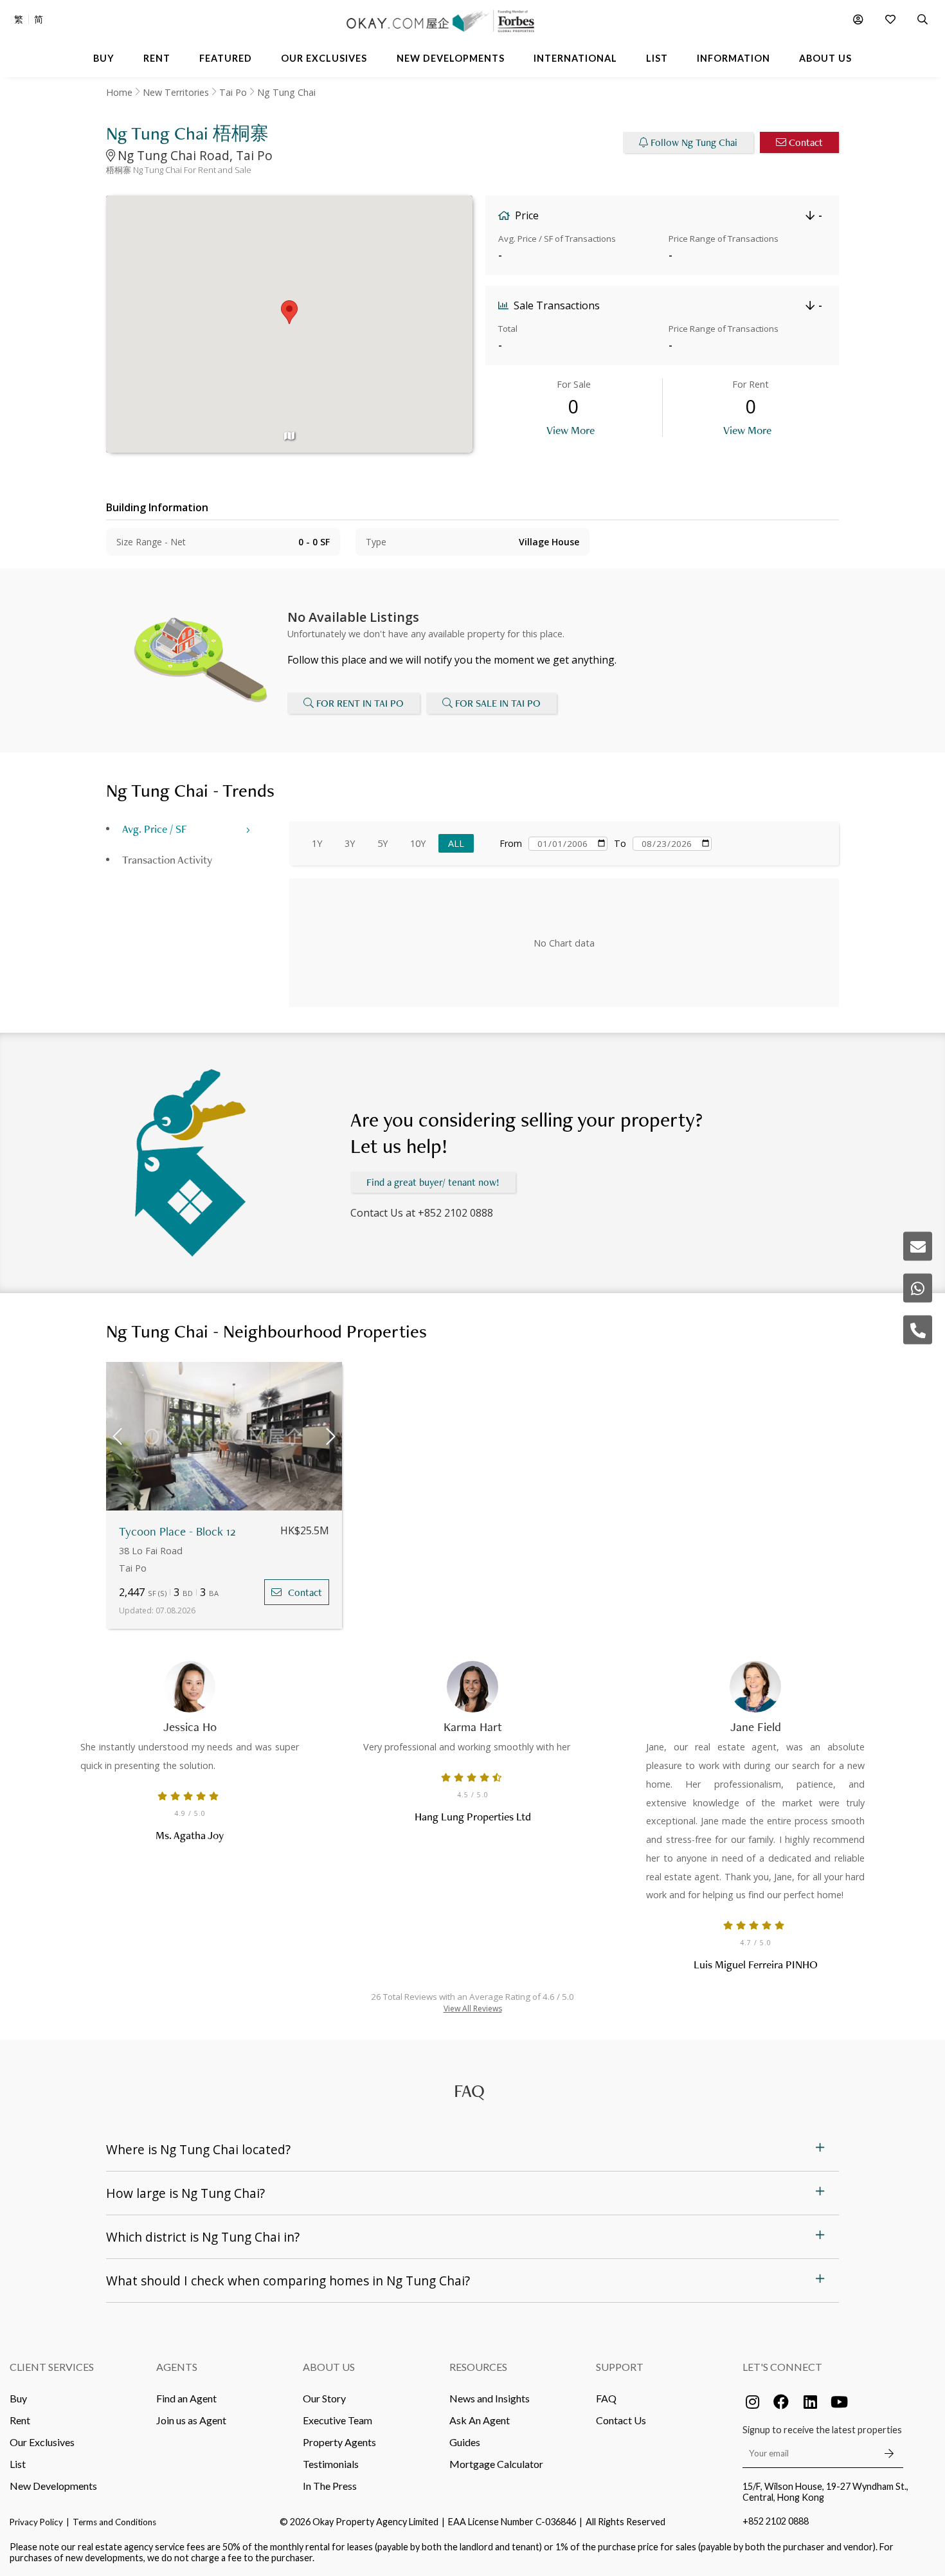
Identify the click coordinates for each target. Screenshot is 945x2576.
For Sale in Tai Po (498, 703)
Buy (18, 2398)
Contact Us (621, 2420)
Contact (806, 142)
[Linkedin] (810, 2402)
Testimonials (331, 2464)
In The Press (330, 2486)
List (18, 2464)
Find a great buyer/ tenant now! (433, 1182)
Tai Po (233, 92)
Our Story (324, 2398)
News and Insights (490, 2398)
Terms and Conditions (114, 2522)
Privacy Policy (36, 2522)
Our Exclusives (42, 2442)
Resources (478, 2367)
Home (119, 92)
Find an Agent (186, 2398)
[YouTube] (839, 2402)
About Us (329, 2367)
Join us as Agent (191, 2420)
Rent (20, 2420)
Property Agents (339, 2442)
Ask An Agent (480, 2420)
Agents (177, 2367)
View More (571, 430)
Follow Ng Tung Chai (694, 142)
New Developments (53, 2486)
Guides (465, 2442)
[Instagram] (752, 2402)
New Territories (176, 92)
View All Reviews (473, 2009)
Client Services (52, 2367)
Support (620, 2367)
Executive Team (337, 2420)
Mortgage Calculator (496, 2464)
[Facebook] (781, 2402)
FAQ (606, 2398)
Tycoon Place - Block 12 (177, 1531)
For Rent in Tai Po (360, 703)
